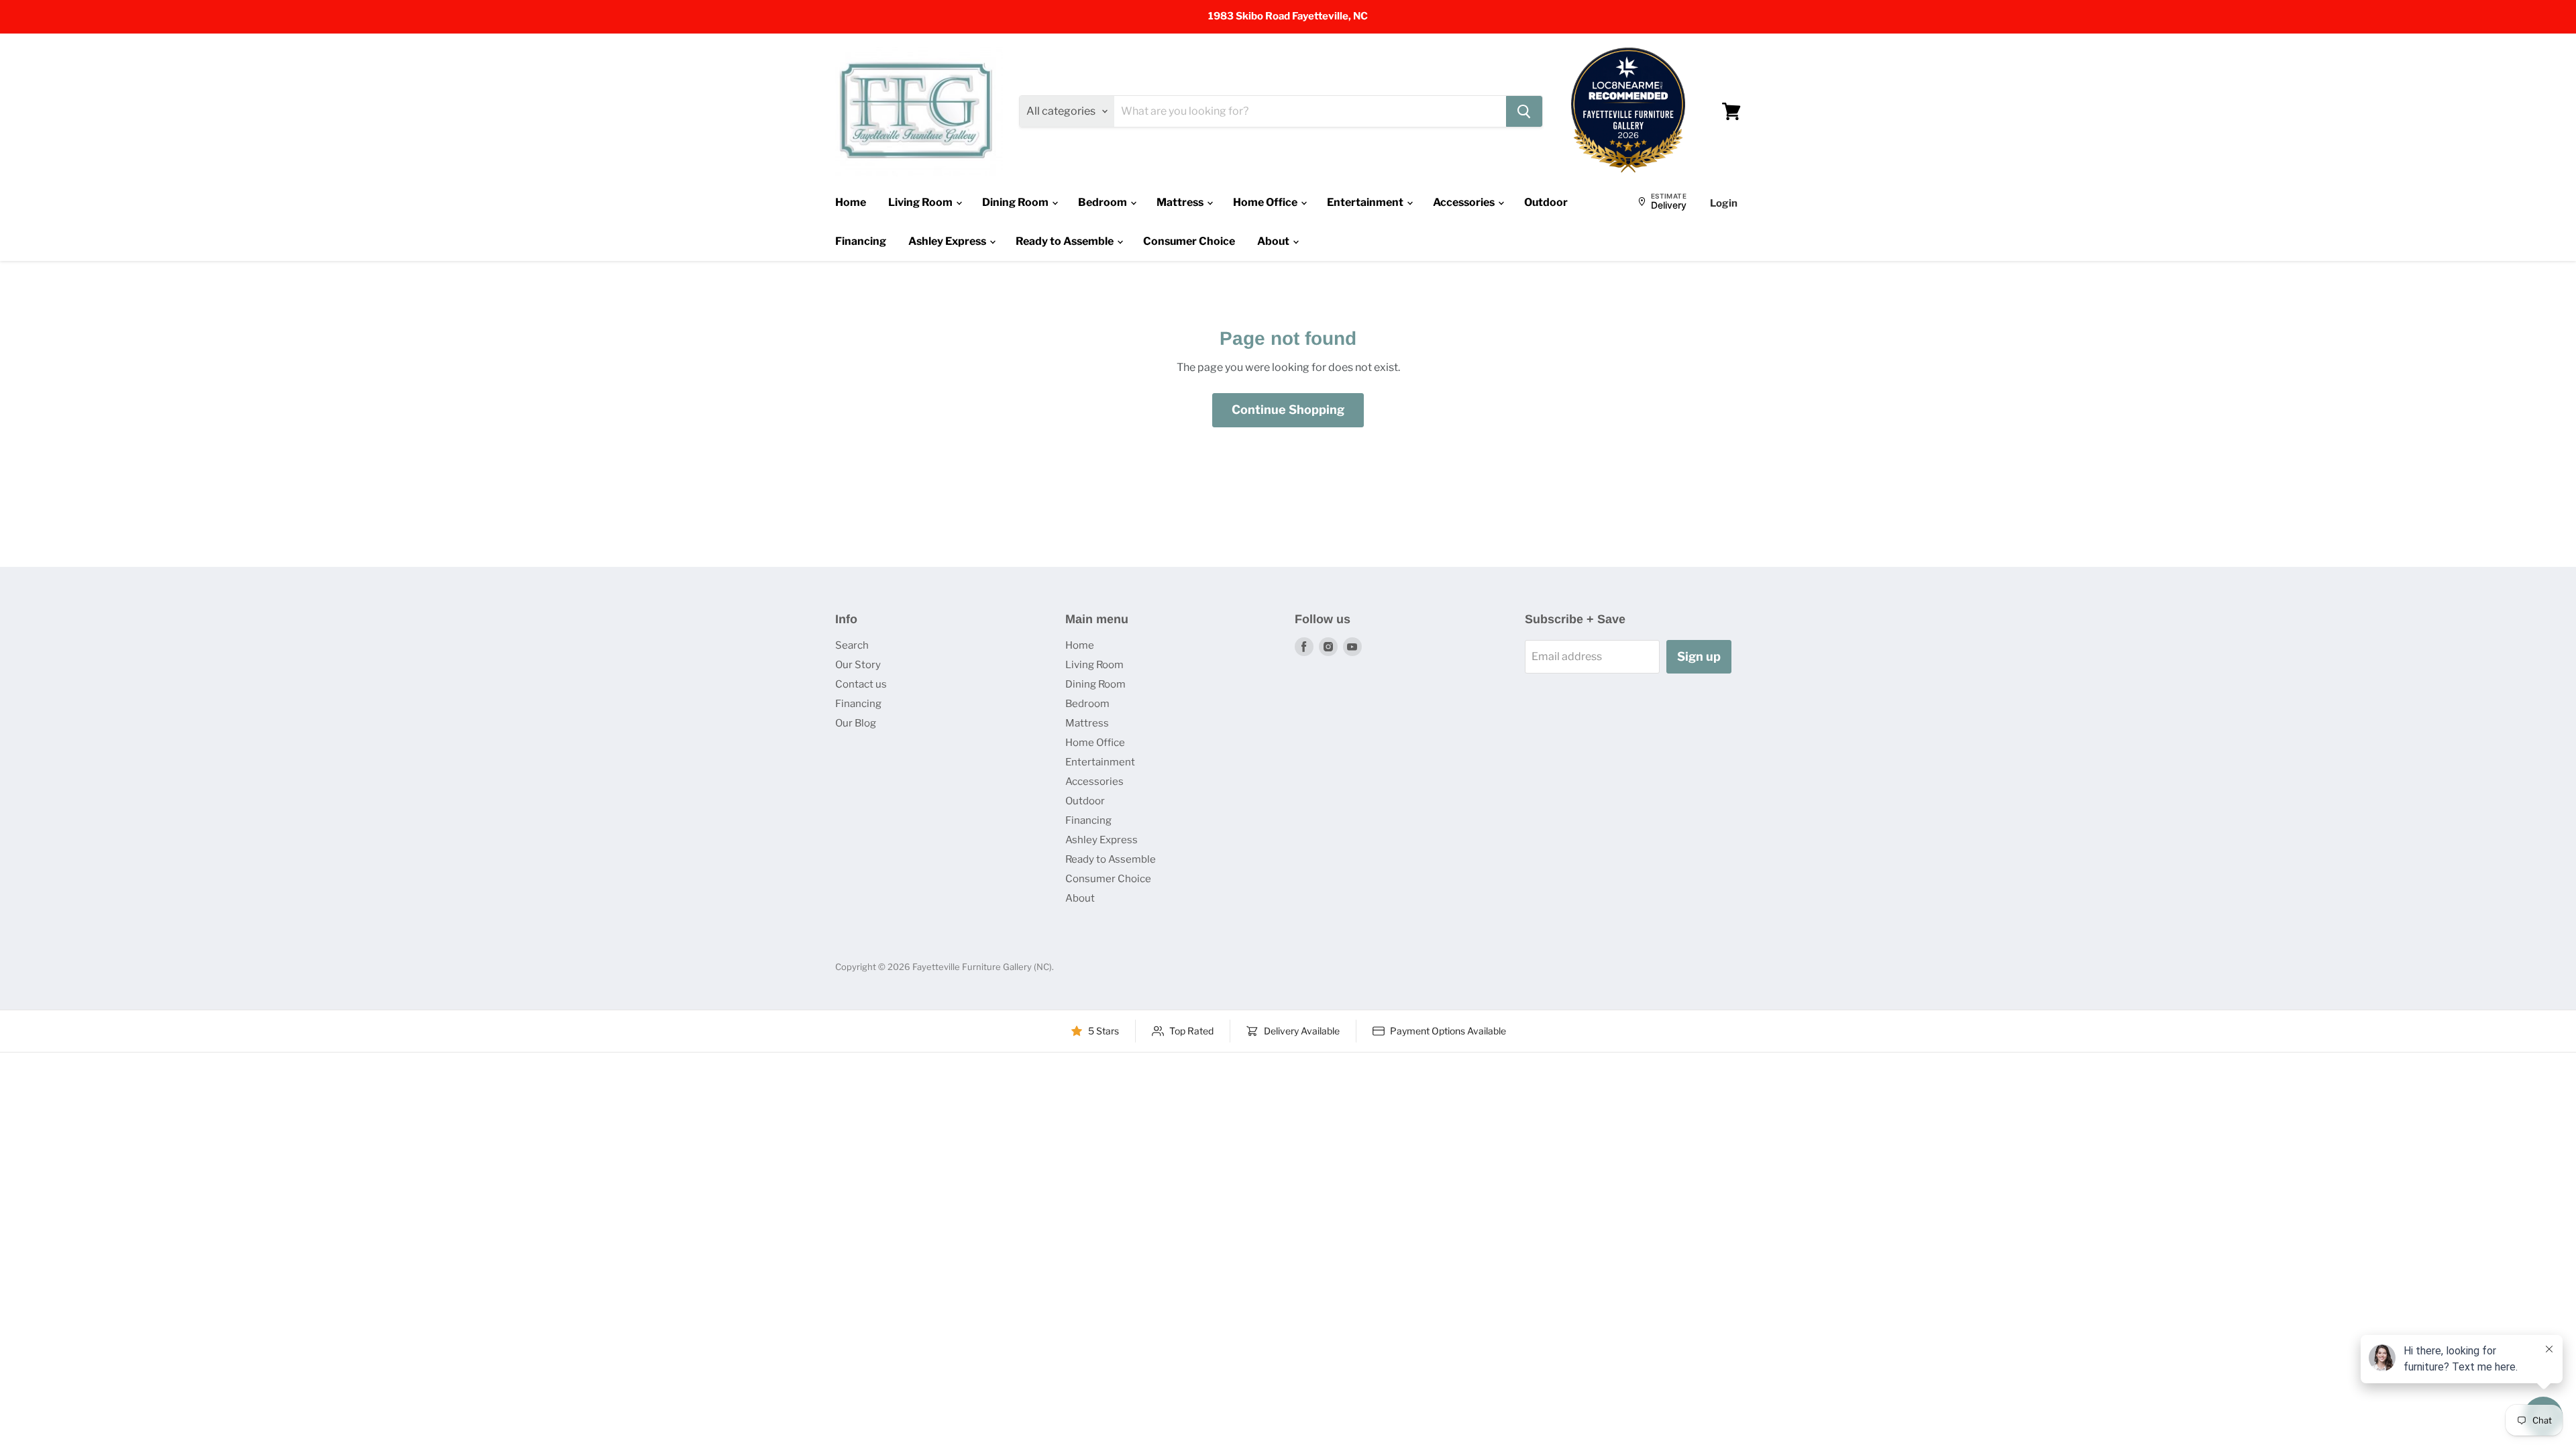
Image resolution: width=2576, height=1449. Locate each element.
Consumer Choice (1189, 241)
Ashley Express (948, 241)
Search (852, 645)
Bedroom (1104, 202)
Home (851, 202)
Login (1724, 203)
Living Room (921, 202)
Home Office (1266, 202)
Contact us (861, 684)
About (1274, 241)
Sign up (1699, 656)
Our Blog (856, 723)
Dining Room (1016, 202)
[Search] (1524, 111)
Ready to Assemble (1066, 241)
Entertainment (1366, 202)
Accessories (1465, 202)
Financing (861, 241)
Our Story (858, 665)
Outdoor (1546, 202)
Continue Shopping (1288, 410)
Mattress (1181, 202)
